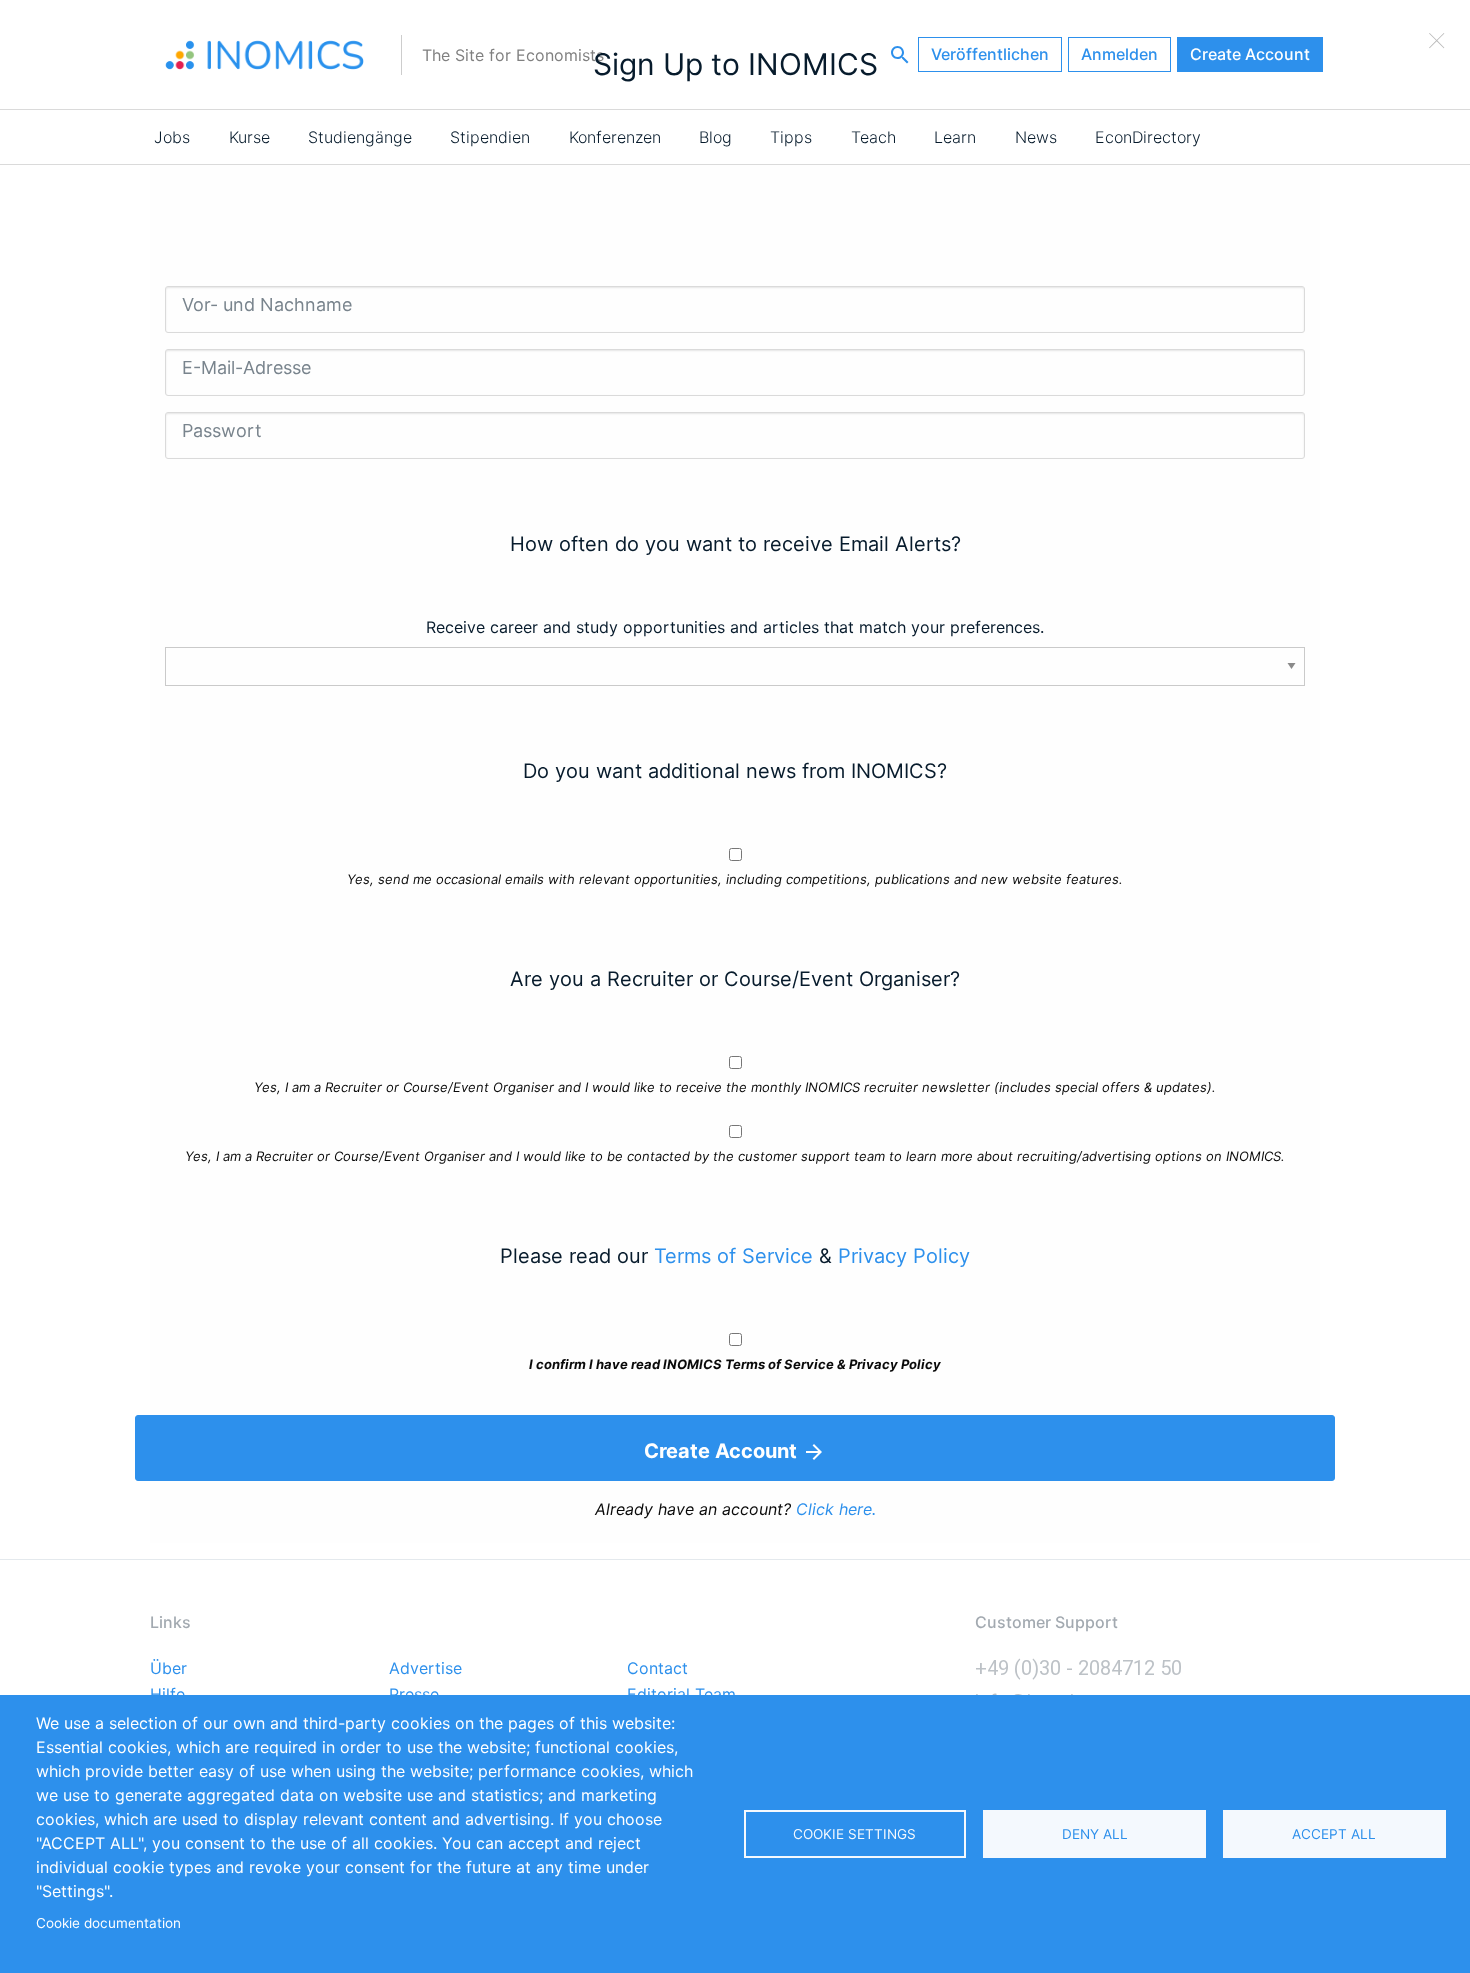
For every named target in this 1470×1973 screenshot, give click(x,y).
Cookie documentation (108, 1923)
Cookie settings (854, 1834)
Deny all (1095, 1834)
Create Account (1250, 54)
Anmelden (1119, 54)
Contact (657, 1669)
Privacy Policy (904, 1256)
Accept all (1334, 1834)
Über (168, 1669)
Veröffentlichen (990, 54)
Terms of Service (733, 1256)
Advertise (425, 1669)
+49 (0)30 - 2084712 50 (1078, 1668)
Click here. (836, 1509)
